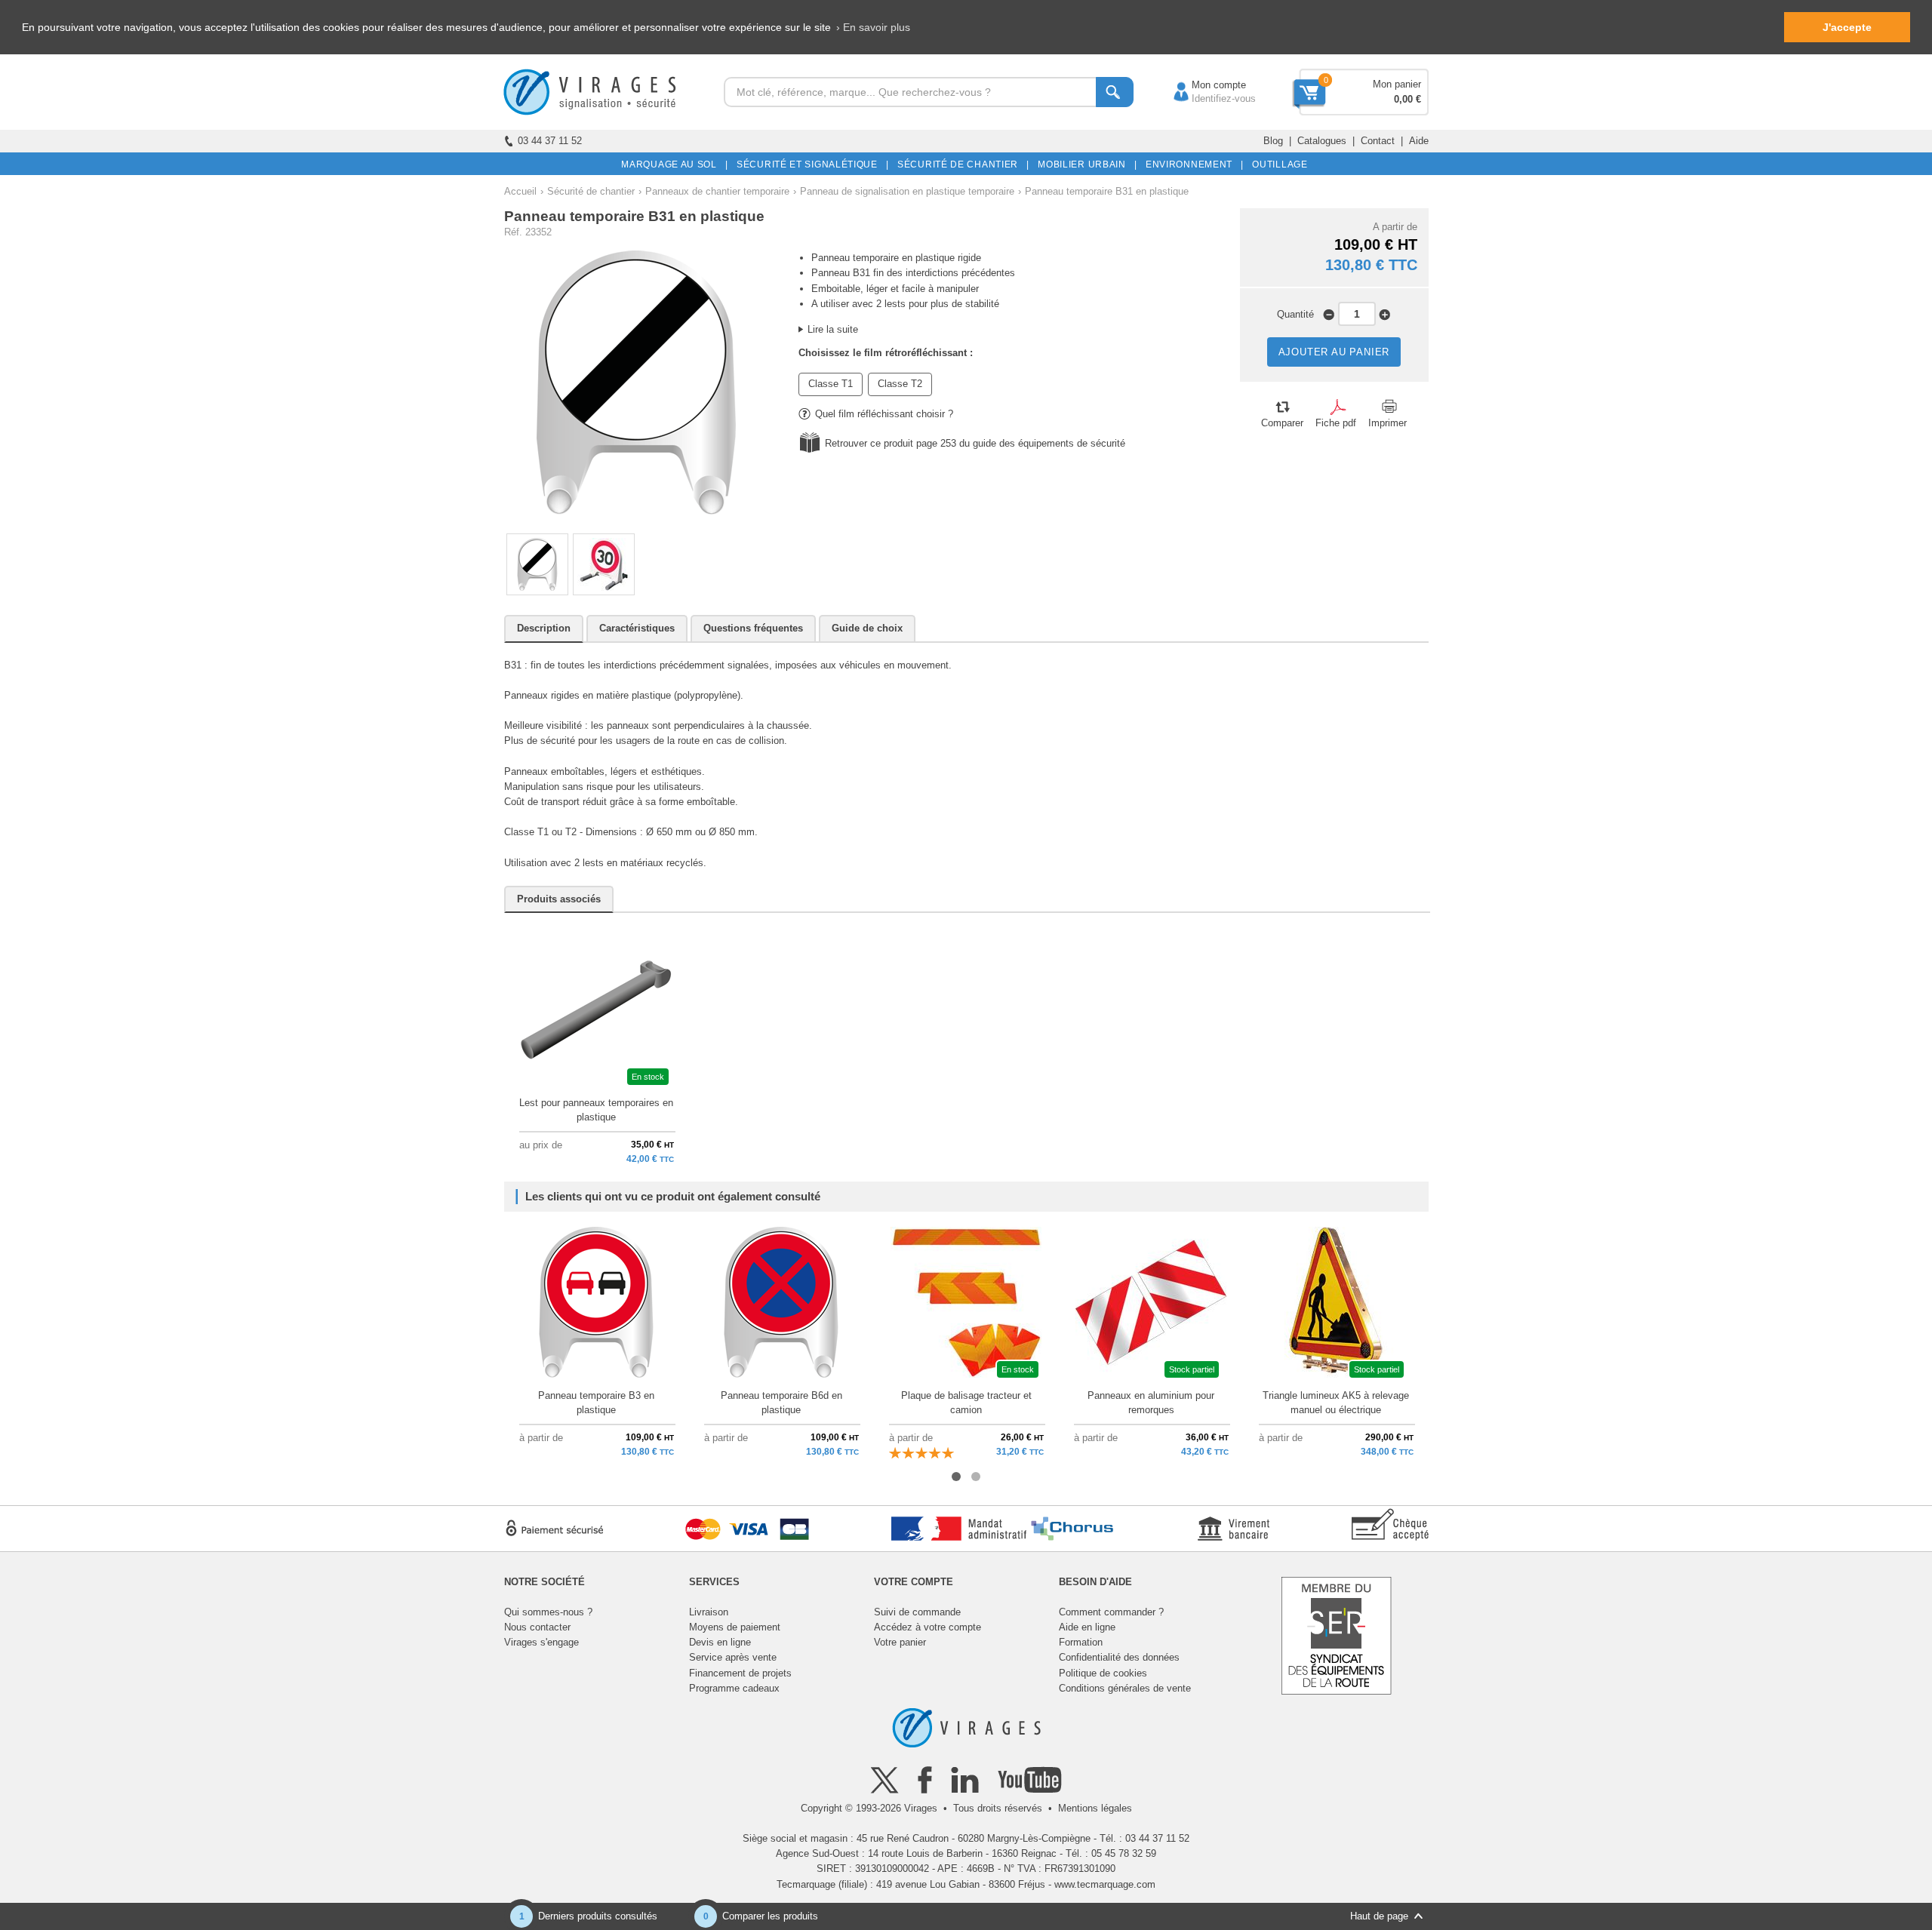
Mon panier (1397, 84)
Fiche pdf (1336, 423)
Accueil (520, 191)
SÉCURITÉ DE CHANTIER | (961, 164)
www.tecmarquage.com (1105, 1884)
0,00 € (1407, 99)
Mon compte (1204, 85)
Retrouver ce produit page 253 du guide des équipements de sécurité (975, 443)
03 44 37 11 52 (550, 141)
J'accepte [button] (1847, 27)
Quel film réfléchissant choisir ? (884, 414)
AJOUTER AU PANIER (1334, 352)
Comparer (1282, 423)
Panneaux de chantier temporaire (717, 191)
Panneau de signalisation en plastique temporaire (907, 191)
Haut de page (1379, 1916)
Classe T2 (900, 384)
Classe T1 (831, 384)
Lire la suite (833, 329)
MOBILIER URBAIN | (1085, 164)
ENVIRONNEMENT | (1192, 164)
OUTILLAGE (1277, 164)
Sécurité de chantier (591, 191)
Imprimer (1387, 423)
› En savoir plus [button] (873, 27)
